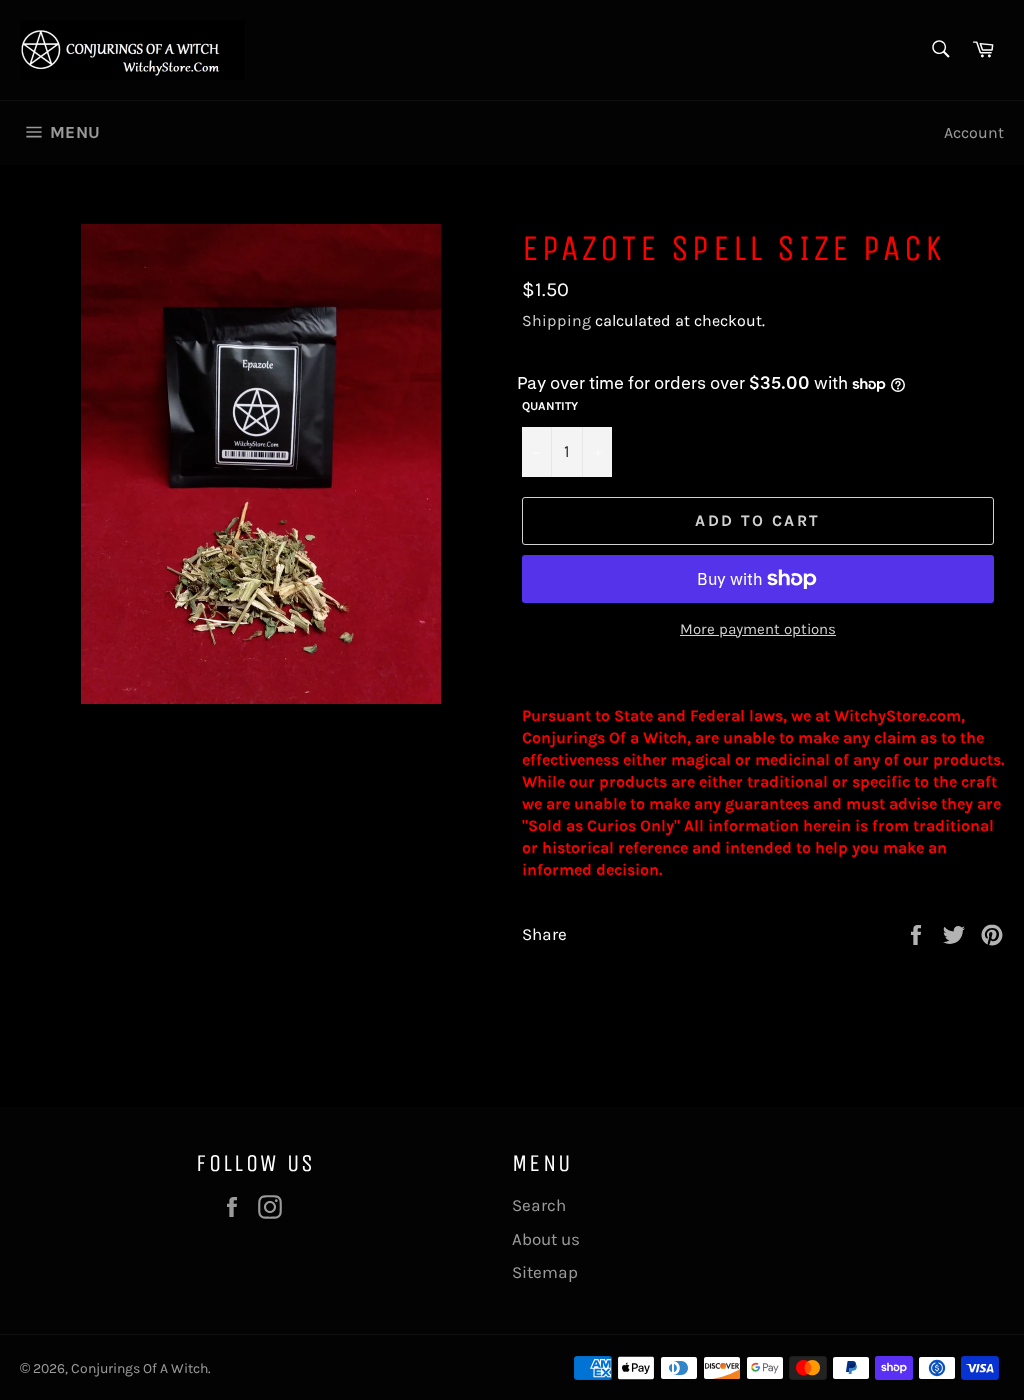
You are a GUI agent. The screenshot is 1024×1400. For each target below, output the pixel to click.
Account (974, 132)
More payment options (758, 629)
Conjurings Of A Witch (139, 1368)
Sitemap (545, 1272)
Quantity (550, 406)
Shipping (556, 320)
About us (546, 1239)
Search (539, 1205)
